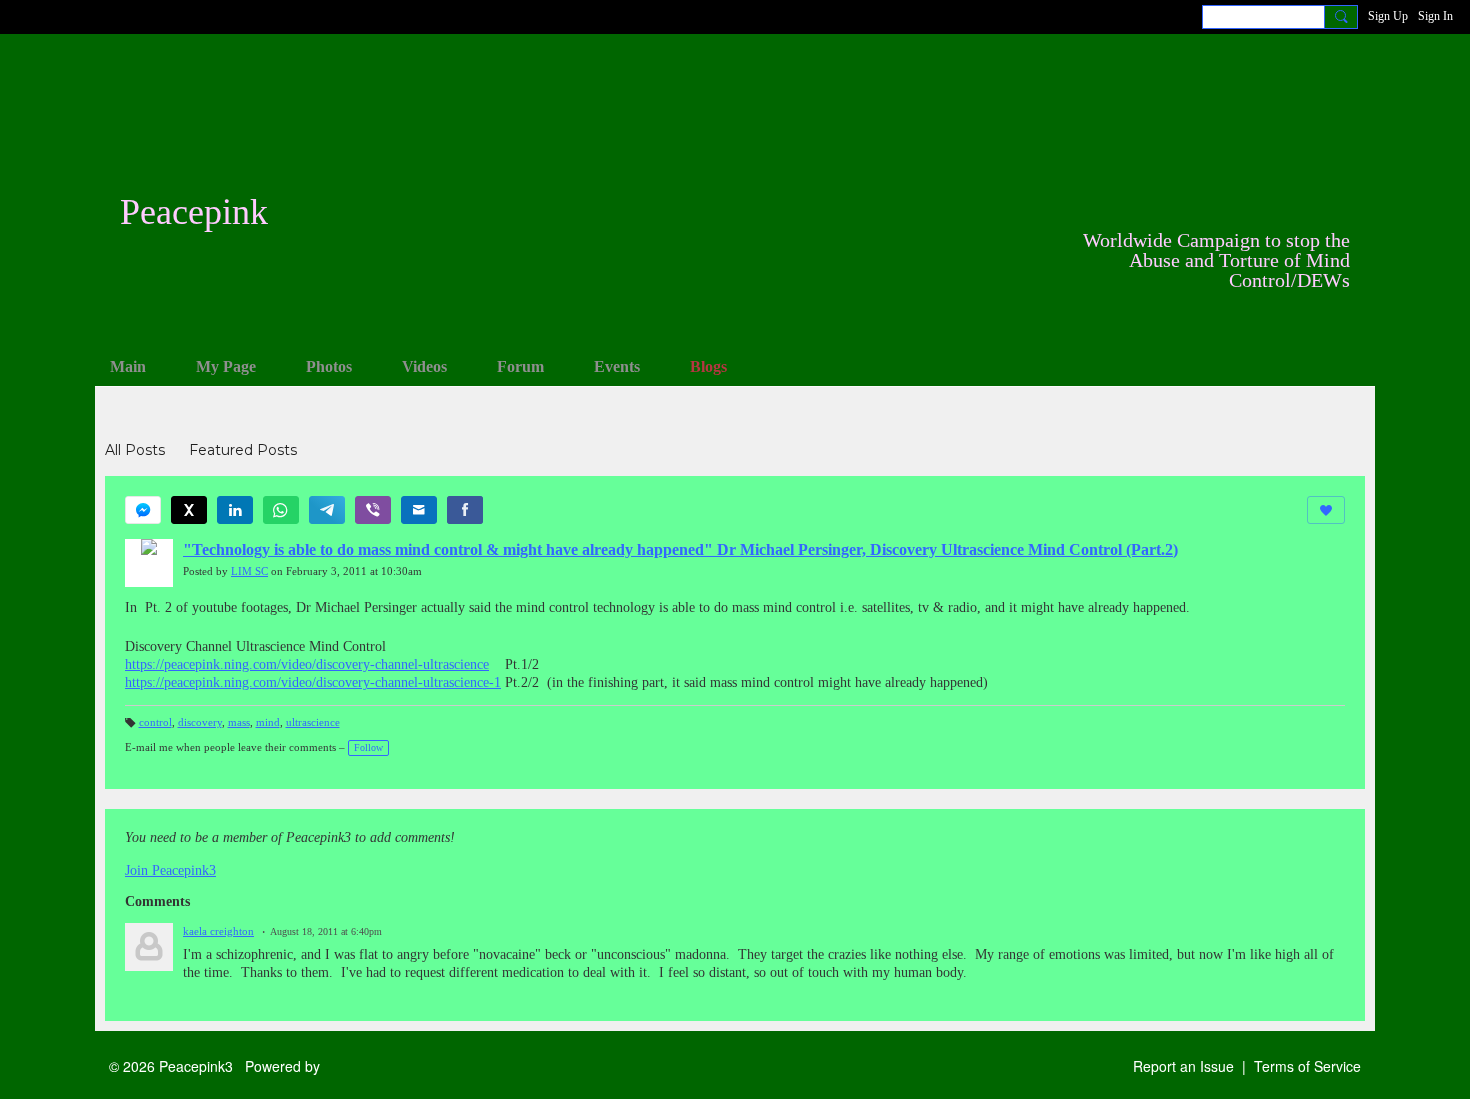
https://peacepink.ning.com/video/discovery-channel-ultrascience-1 (313, 682)
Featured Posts (243, 450)
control (155, 722)
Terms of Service (1307, 1066)
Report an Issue (1183, 1066)
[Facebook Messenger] (143, 510)
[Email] (419, 510)
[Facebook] (465, 510)
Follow (368, 747)
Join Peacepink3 (170, 870)
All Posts (135, 450)
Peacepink (194, 212)
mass (239, 722)
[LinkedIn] (235, 510)
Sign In (1435, 16)
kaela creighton (218, 931)
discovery (200, 722)
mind (268, 722)
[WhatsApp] (281, 510)
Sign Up (1388, 16)
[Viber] (373, 510)
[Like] (1326, 510)
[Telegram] (327, 510)
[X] (189, 510)
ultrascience (313, 722)
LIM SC (249, 571)
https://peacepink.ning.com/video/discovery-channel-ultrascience (307, 664)
